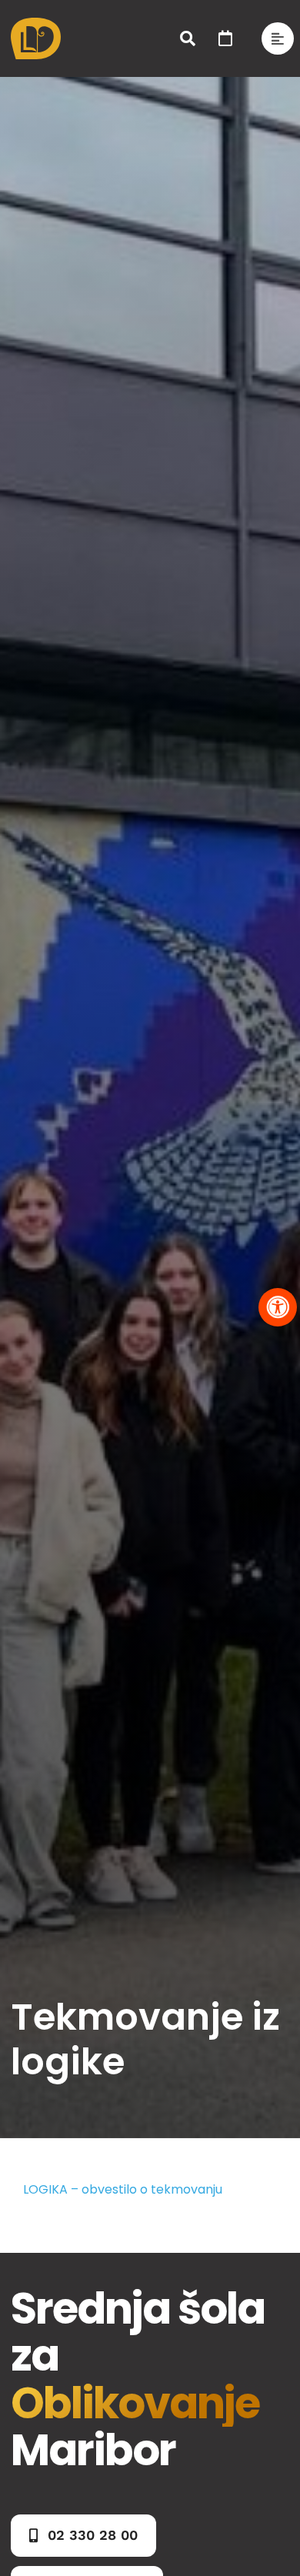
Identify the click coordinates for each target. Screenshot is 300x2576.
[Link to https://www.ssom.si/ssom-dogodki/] (225, 38)
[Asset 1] (36, 23)
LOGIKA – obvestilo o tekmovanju (123, 2189)
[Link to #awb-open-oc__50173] (188, 38)
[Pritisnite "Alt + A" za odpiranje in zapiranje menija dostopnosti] (278, 1307)
